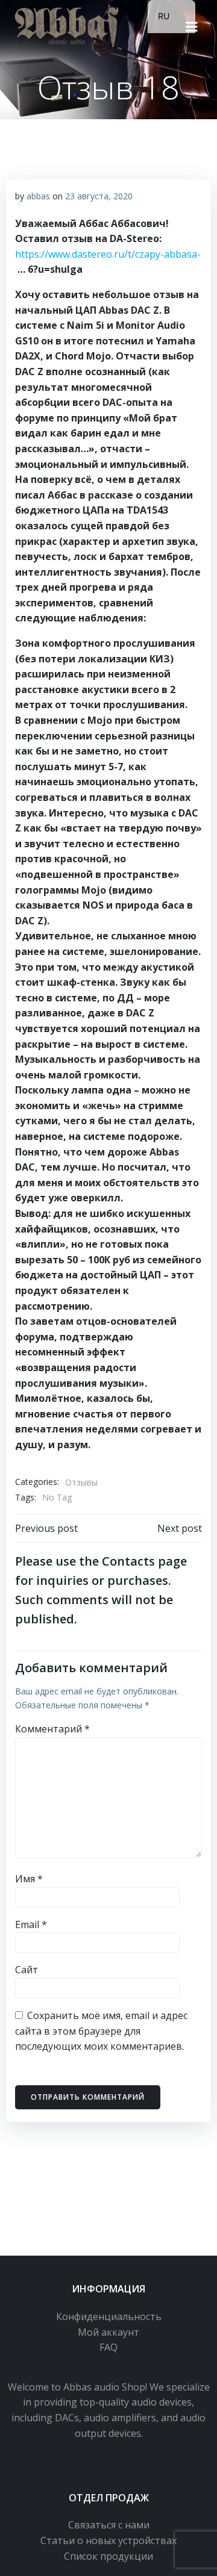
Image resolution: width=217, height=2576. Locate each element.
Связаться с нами (109, 2525)
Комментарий (52, 1729)
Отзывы (81, 1482)
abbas (38, 196)
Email (31, 1924)
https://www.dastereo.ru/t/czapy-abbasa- (108, 254)
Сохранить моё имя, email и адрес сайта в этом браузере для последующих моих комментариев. (101, 2031)
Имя (29, 1879)
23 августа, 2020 (99, 196)
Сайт (27, 1970)
